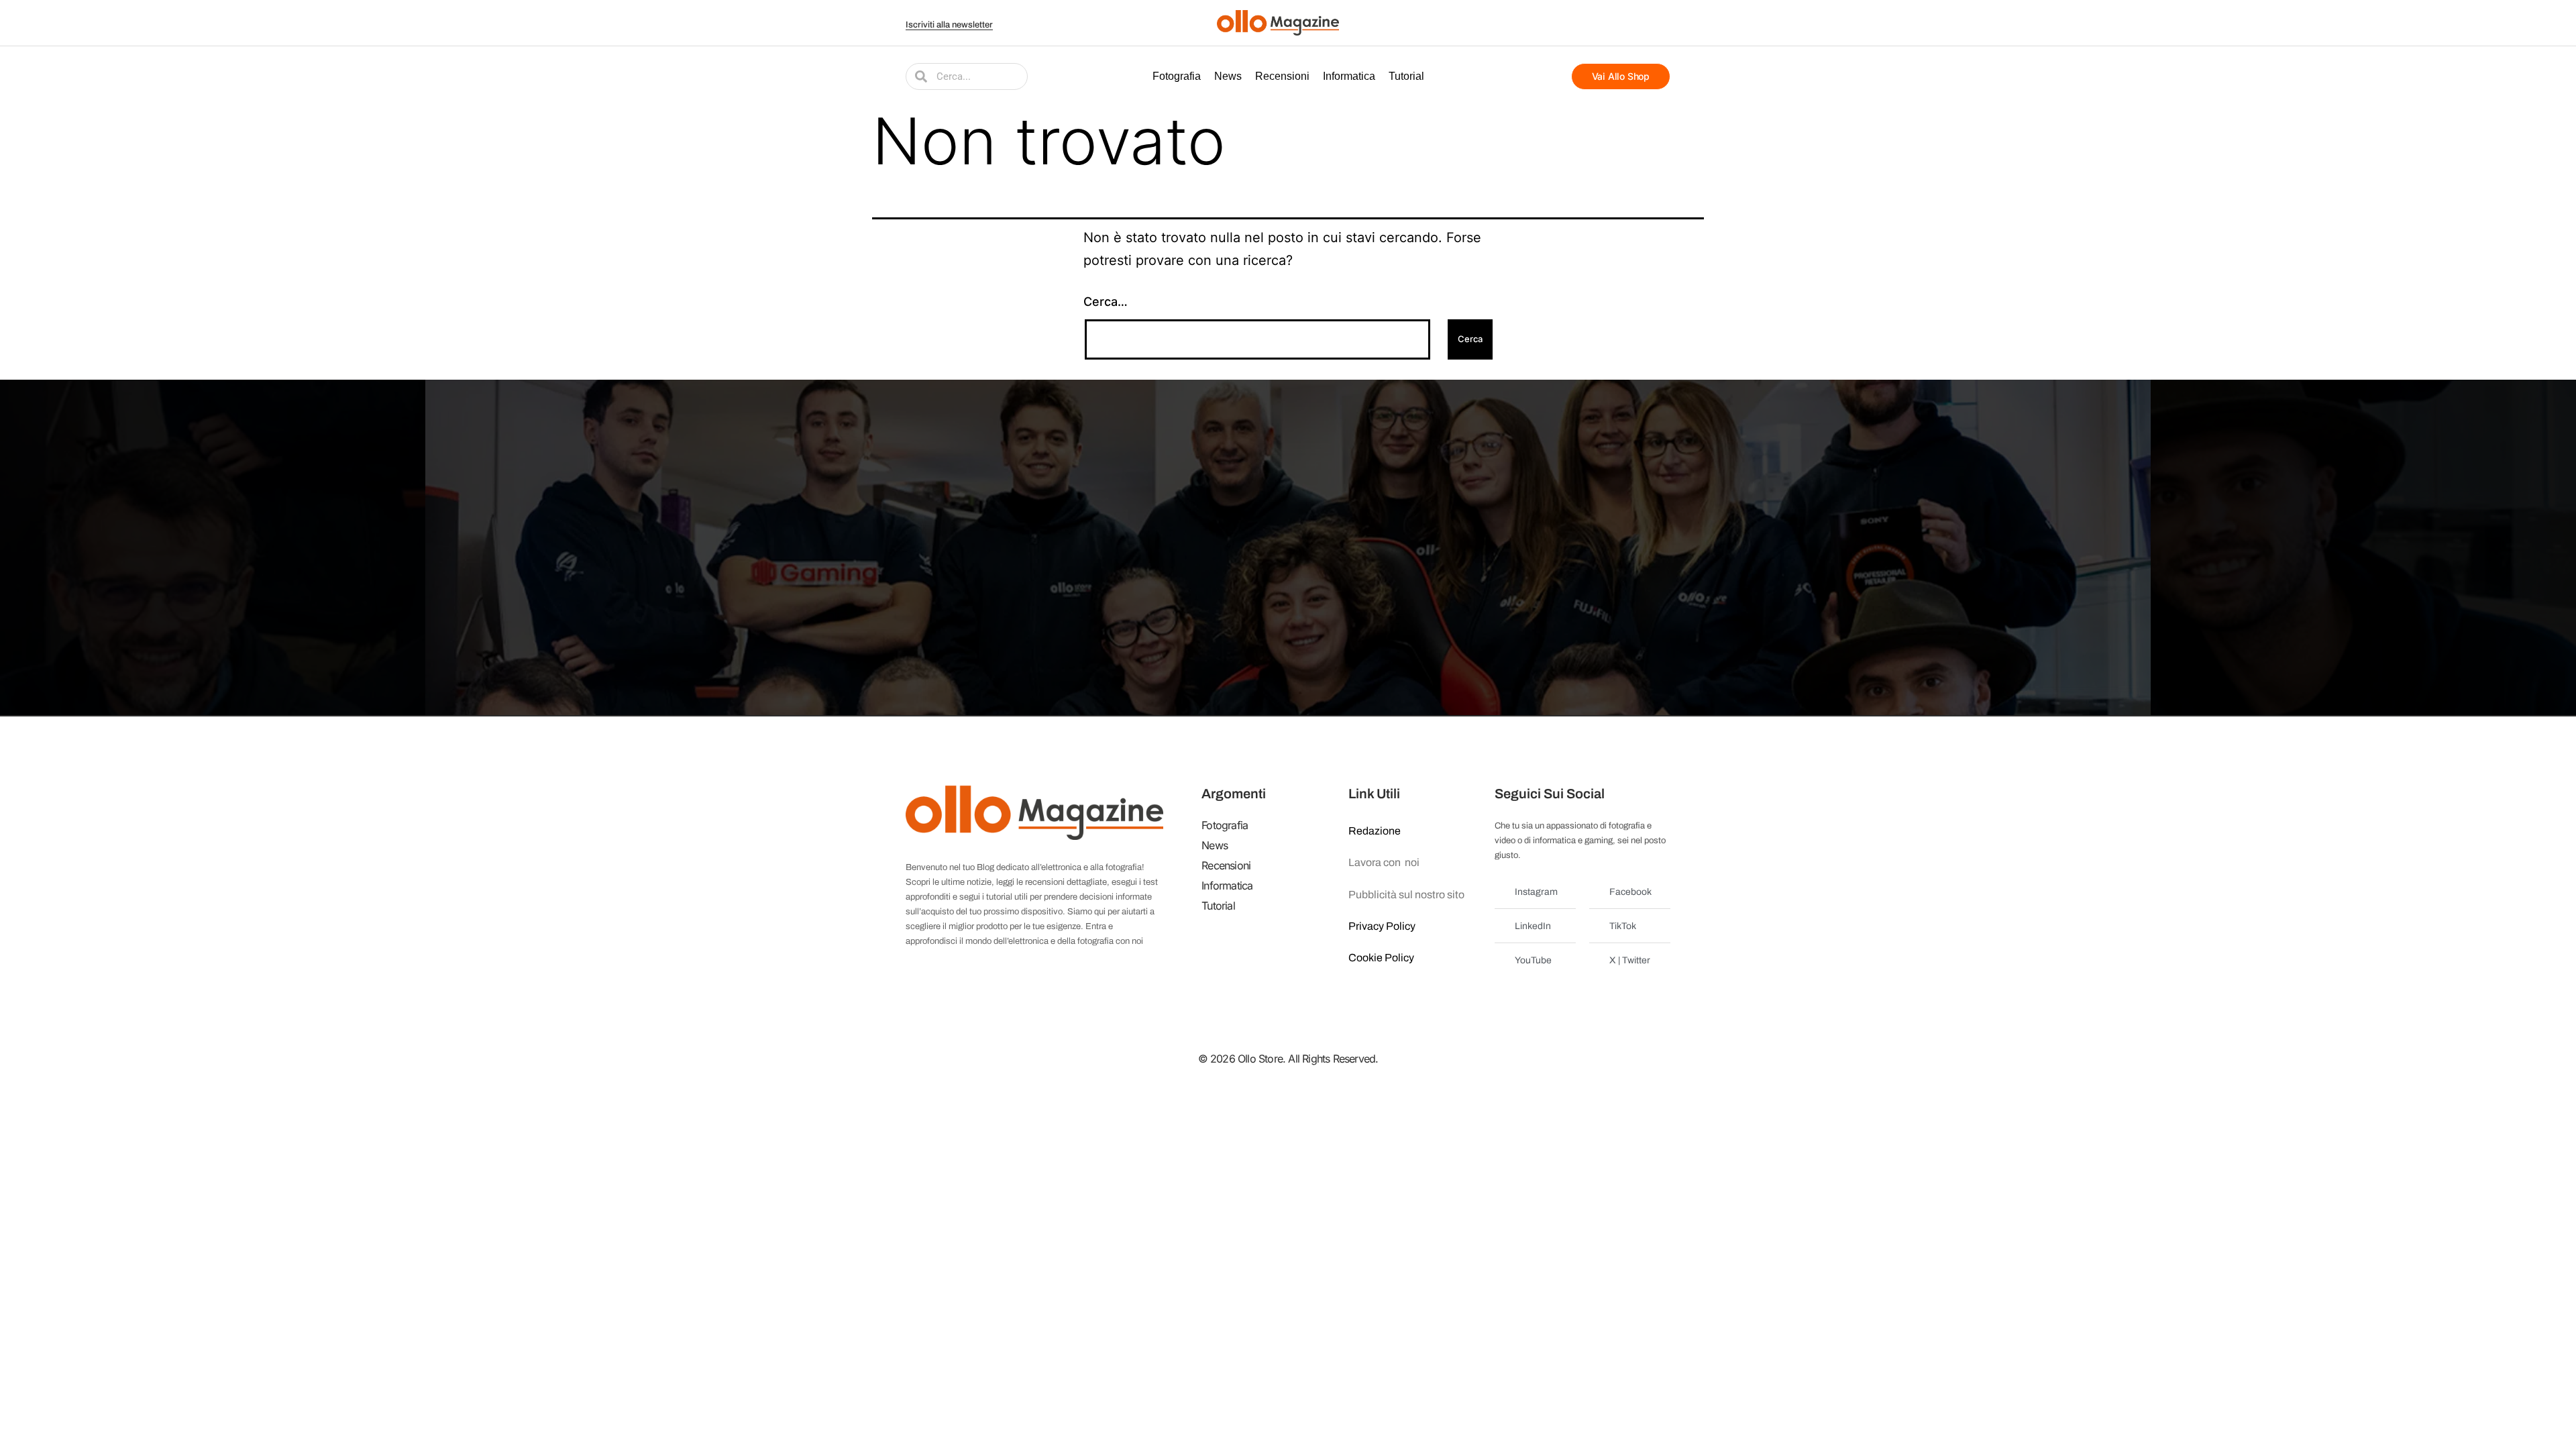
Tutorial (1406, 76)
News (1228, 76)
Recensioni (1282, 76)
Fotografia (1177, 76)
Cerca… (1106, 302)
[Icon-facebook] (1578, 23)
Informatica (1349, 76)
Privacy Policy (1382, 926)
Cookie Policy (1381, 958)
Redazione (1375, 831)
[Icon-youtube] (1612, 23)
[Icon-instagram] (1629, 23)
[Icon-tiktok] (1662, 23)
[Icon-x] (1595, 23)
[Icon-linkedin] (1646, 23)
